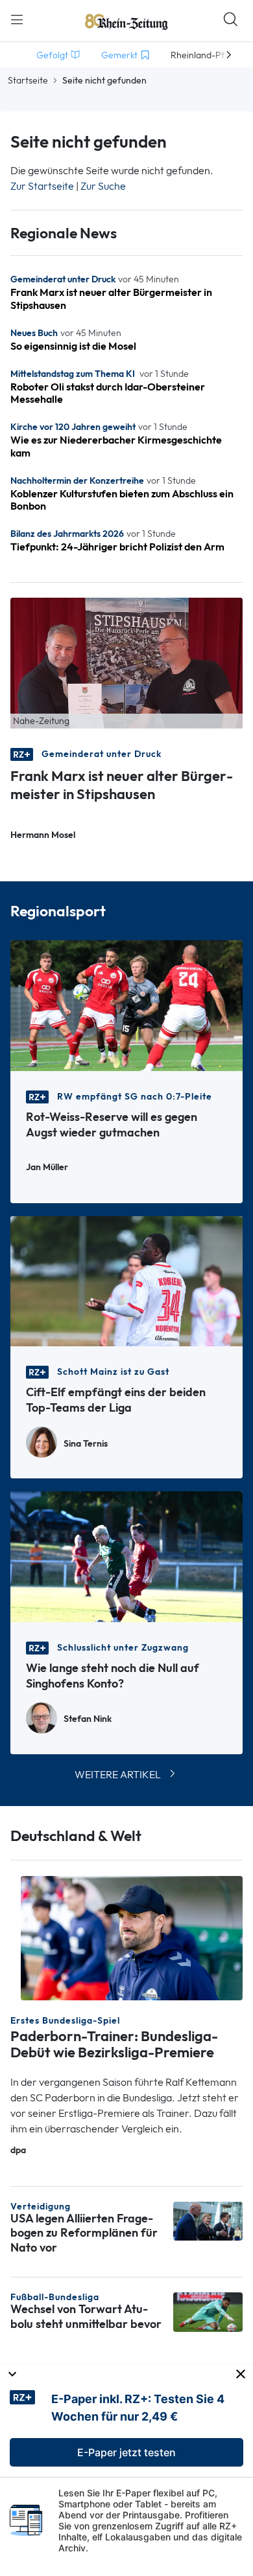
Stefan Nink (88, 1719)
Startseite (28, 80)
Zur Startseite (42, 186)
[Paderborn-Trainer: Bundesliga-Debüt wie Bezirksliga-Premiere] (132, 1937)
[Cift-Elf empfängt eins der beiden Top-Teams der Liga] (126, 1280)
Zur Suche (103, 186)
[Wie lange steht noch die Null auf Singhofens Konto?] (126, 1556)
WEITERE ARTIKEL (118, 1775)
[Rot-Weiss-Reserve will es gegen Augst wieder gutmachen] (126, 1005)
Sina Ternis (86, 1444)
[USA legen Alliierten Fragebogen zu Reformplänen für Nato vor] (208, 2220)
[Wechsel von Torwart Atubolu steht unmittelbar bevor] (208, 2311)
